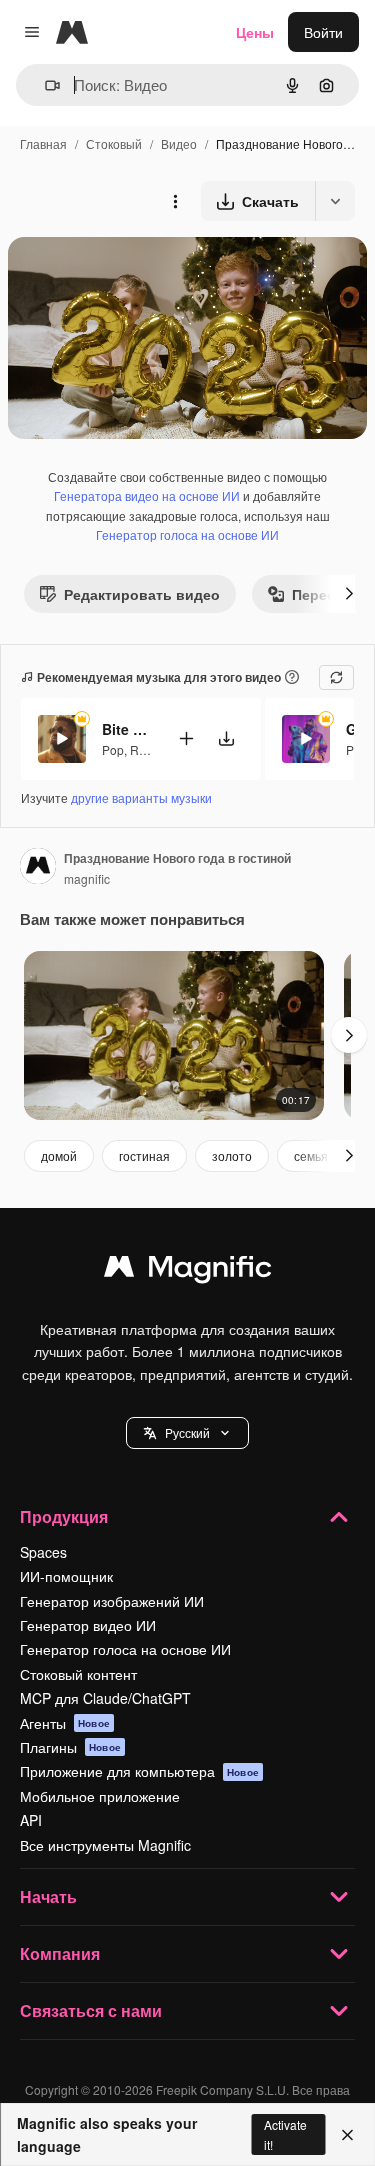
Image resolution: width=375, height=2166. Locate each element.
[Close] (347, 2135)
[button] (187, 1433)
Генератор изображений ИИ (112, 1601)
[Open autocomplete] (44, 85)
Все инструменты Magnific (105, 1845)
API (31, 1820)
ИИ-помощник (66, 1576)
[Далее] (349, 594)
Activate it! (285, 2134)
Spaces (43, 1552)
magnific (87, 878)
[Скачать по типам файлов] (335, 201)
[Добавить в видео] (186, 738)
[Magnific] (188, 1271)
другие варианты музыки (141, 797)
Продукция (64, 1516)
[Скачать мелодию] (226, 738)
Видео (179, 143)
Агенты (65, 1723)
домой (59, 1155)
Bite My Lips (127, 729)
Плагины (70, 1747)
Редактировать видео (142, 594)
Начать (48, 1896)
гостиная (144, 1155)
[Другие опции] (175, 201)
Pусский (187, 1432)
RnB (142, 749)
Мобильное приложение (100, 1796)
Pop (113, 749)
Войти (323, 32)
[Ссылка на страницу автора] (38, 868)
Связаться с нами (91, 2010)
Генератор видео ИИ (88, 1625)
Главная (43, 143)
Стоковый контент (78, 1674)
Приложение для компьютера (139, 1771)
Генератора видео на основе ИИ (147, 495)
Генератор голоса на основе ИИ (187, 534)
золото (232, 1155)
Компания (60, 1953)
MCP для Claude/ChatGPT (105, 1698)
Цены (255, 32)
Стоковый (114, 143)
